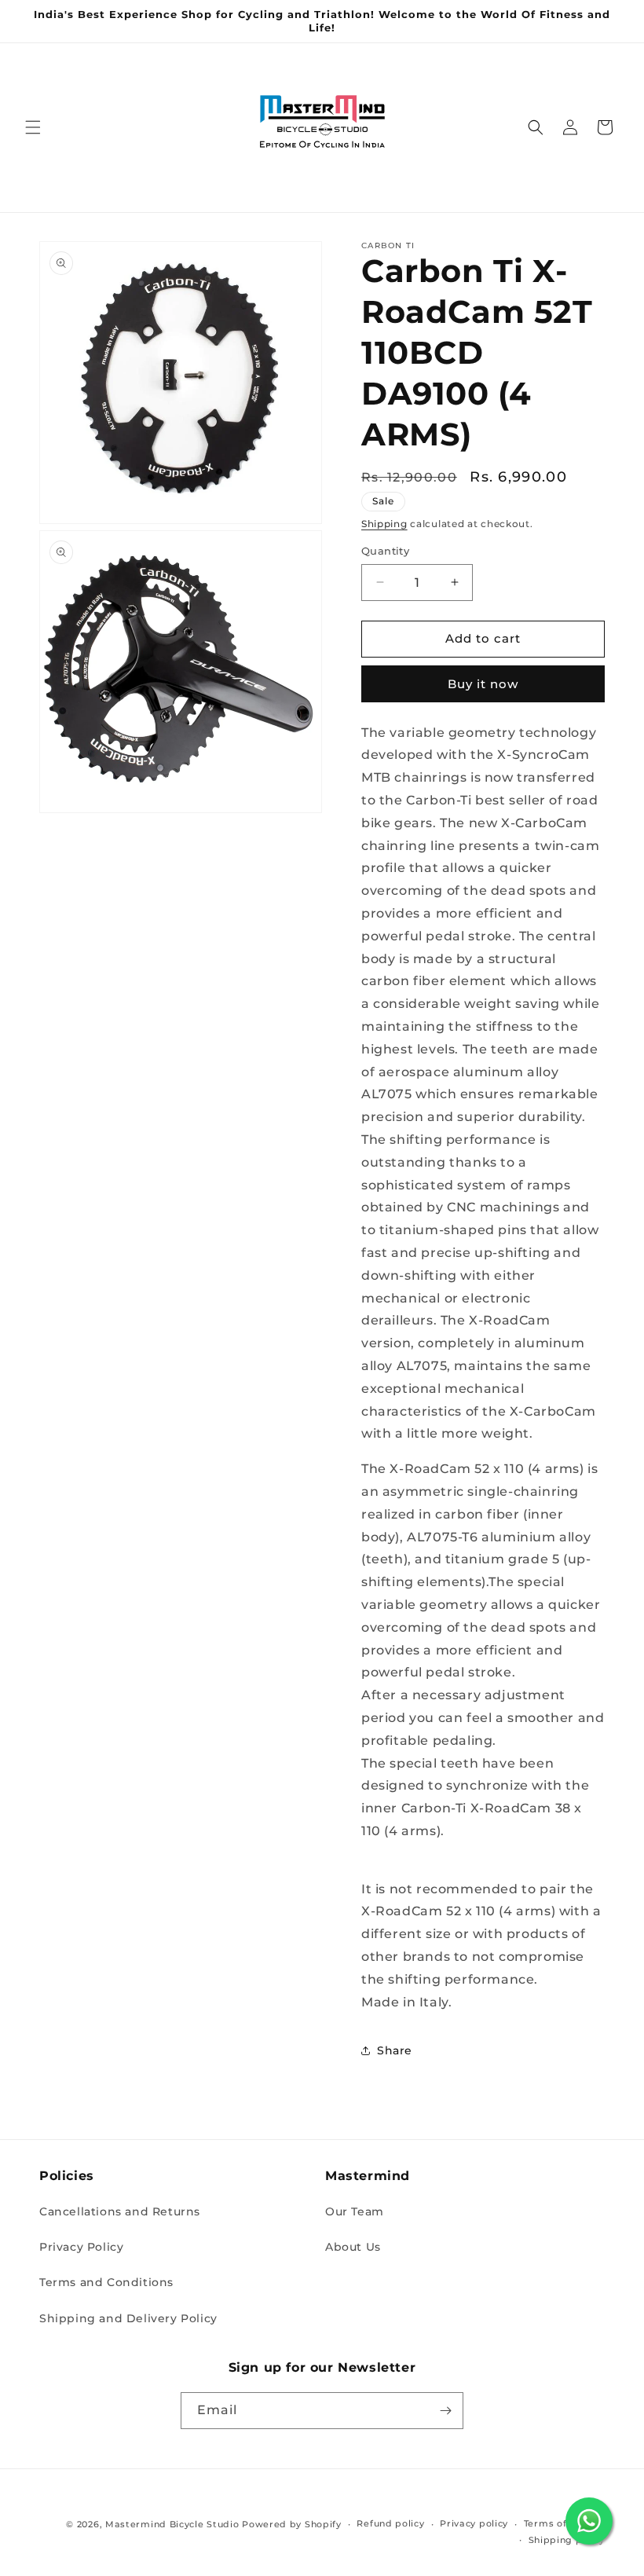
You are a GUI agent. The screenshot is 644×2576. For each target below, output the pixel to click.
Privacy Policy (81, 2247)
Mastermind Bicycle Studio (172, 2524)
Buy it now (483, 684)
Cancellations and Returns (120, 2211)
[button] (33, 127)
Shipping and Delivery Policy (128, 2318)
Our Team (355, 2211)
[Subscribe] (445, 2411)
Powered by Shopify (292, 2524)
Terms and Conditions (106, 2282)
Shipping (384, 524)
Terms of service (564, 2523)
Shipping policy (567, 2540)
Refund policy (390, 2523)
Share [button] (395, 2050)
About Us (353, 2247)
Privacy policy (474, 2523)
